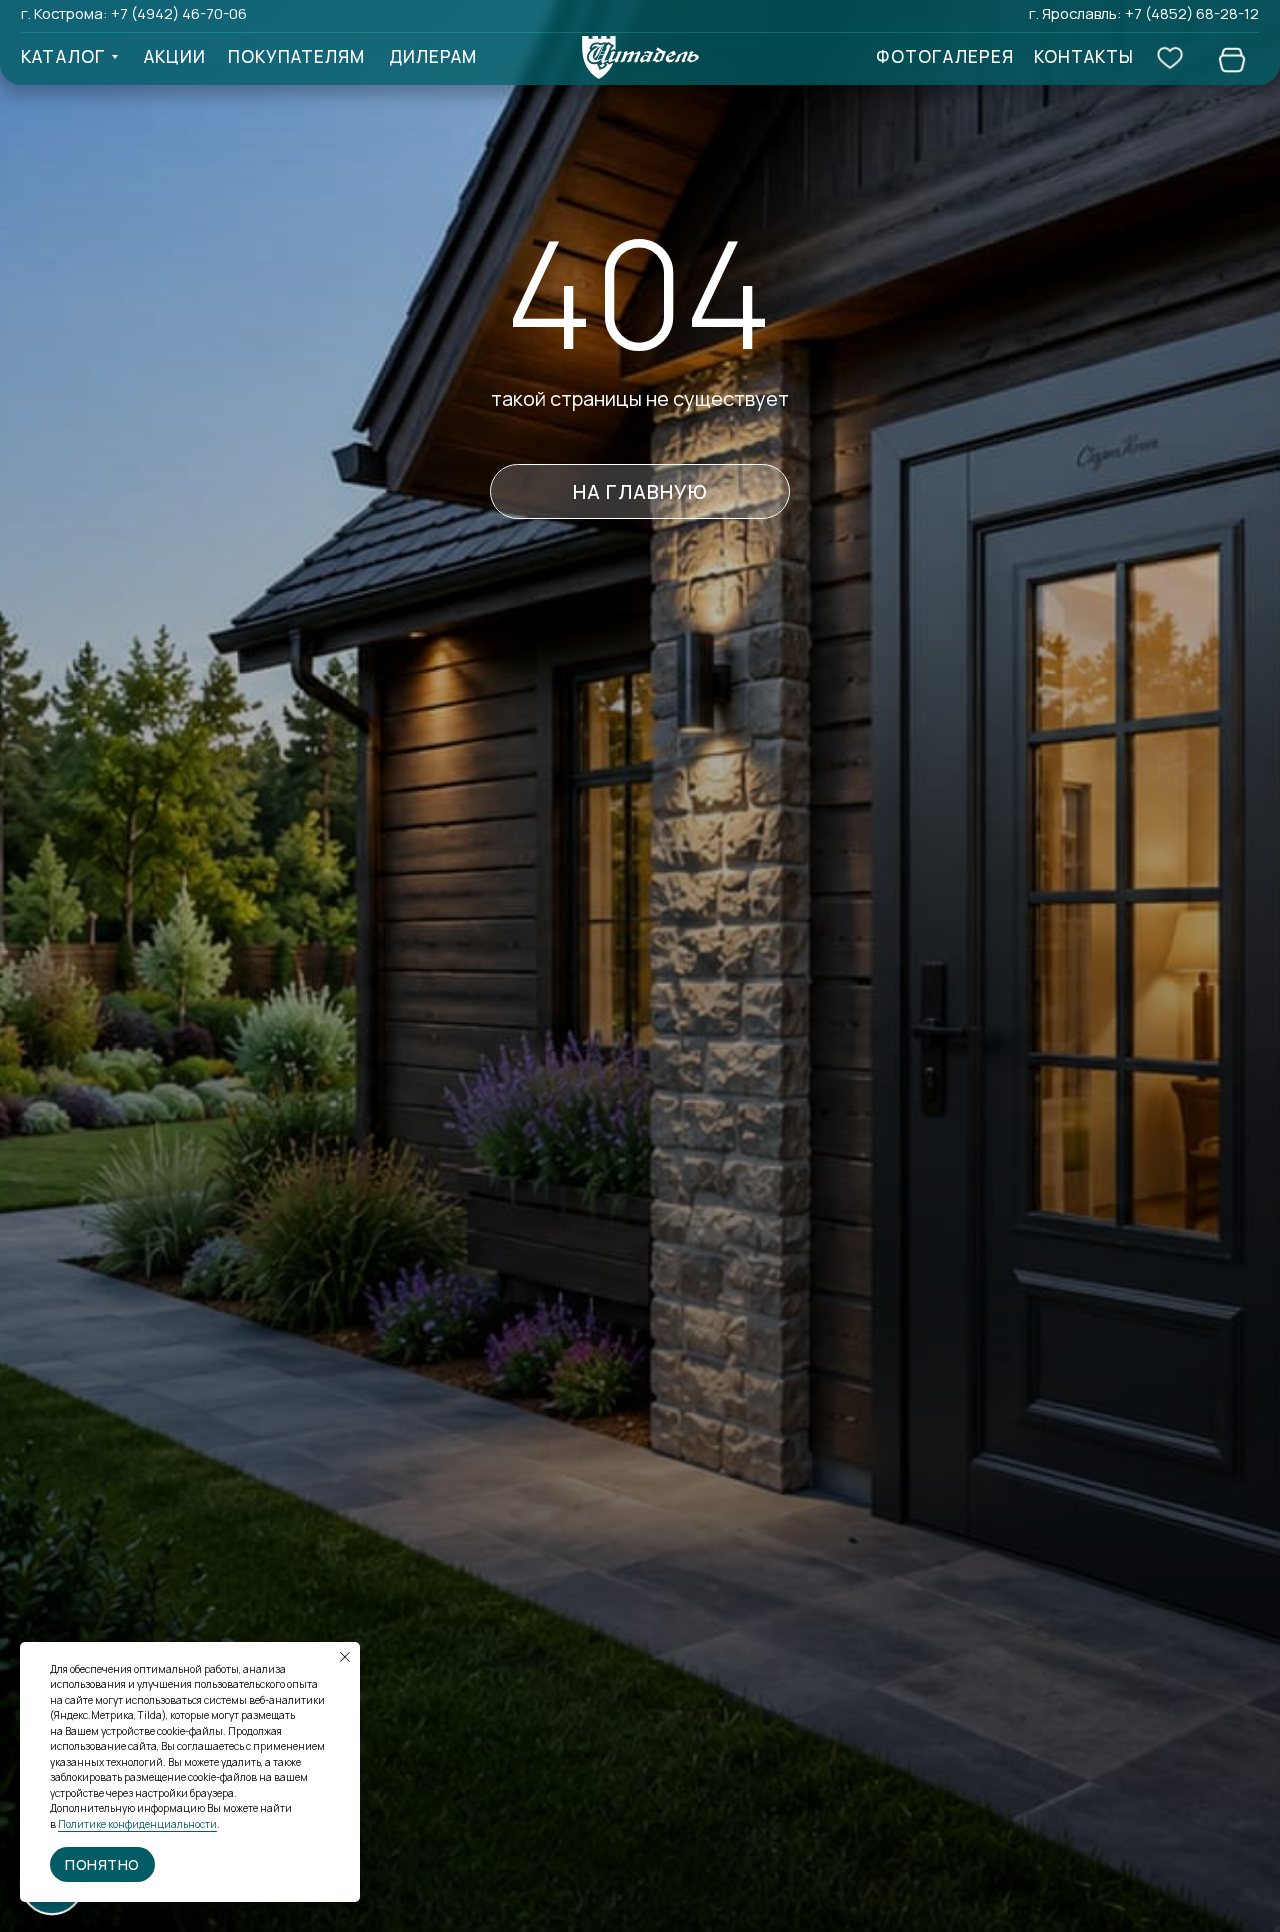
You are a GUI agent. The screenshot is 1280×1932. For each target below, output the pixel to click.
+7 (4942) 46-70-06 (179, 13)
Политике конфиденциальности (137, 1824)
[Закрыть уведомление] (345, 1657)
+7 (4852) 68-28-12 (1192, 13)
